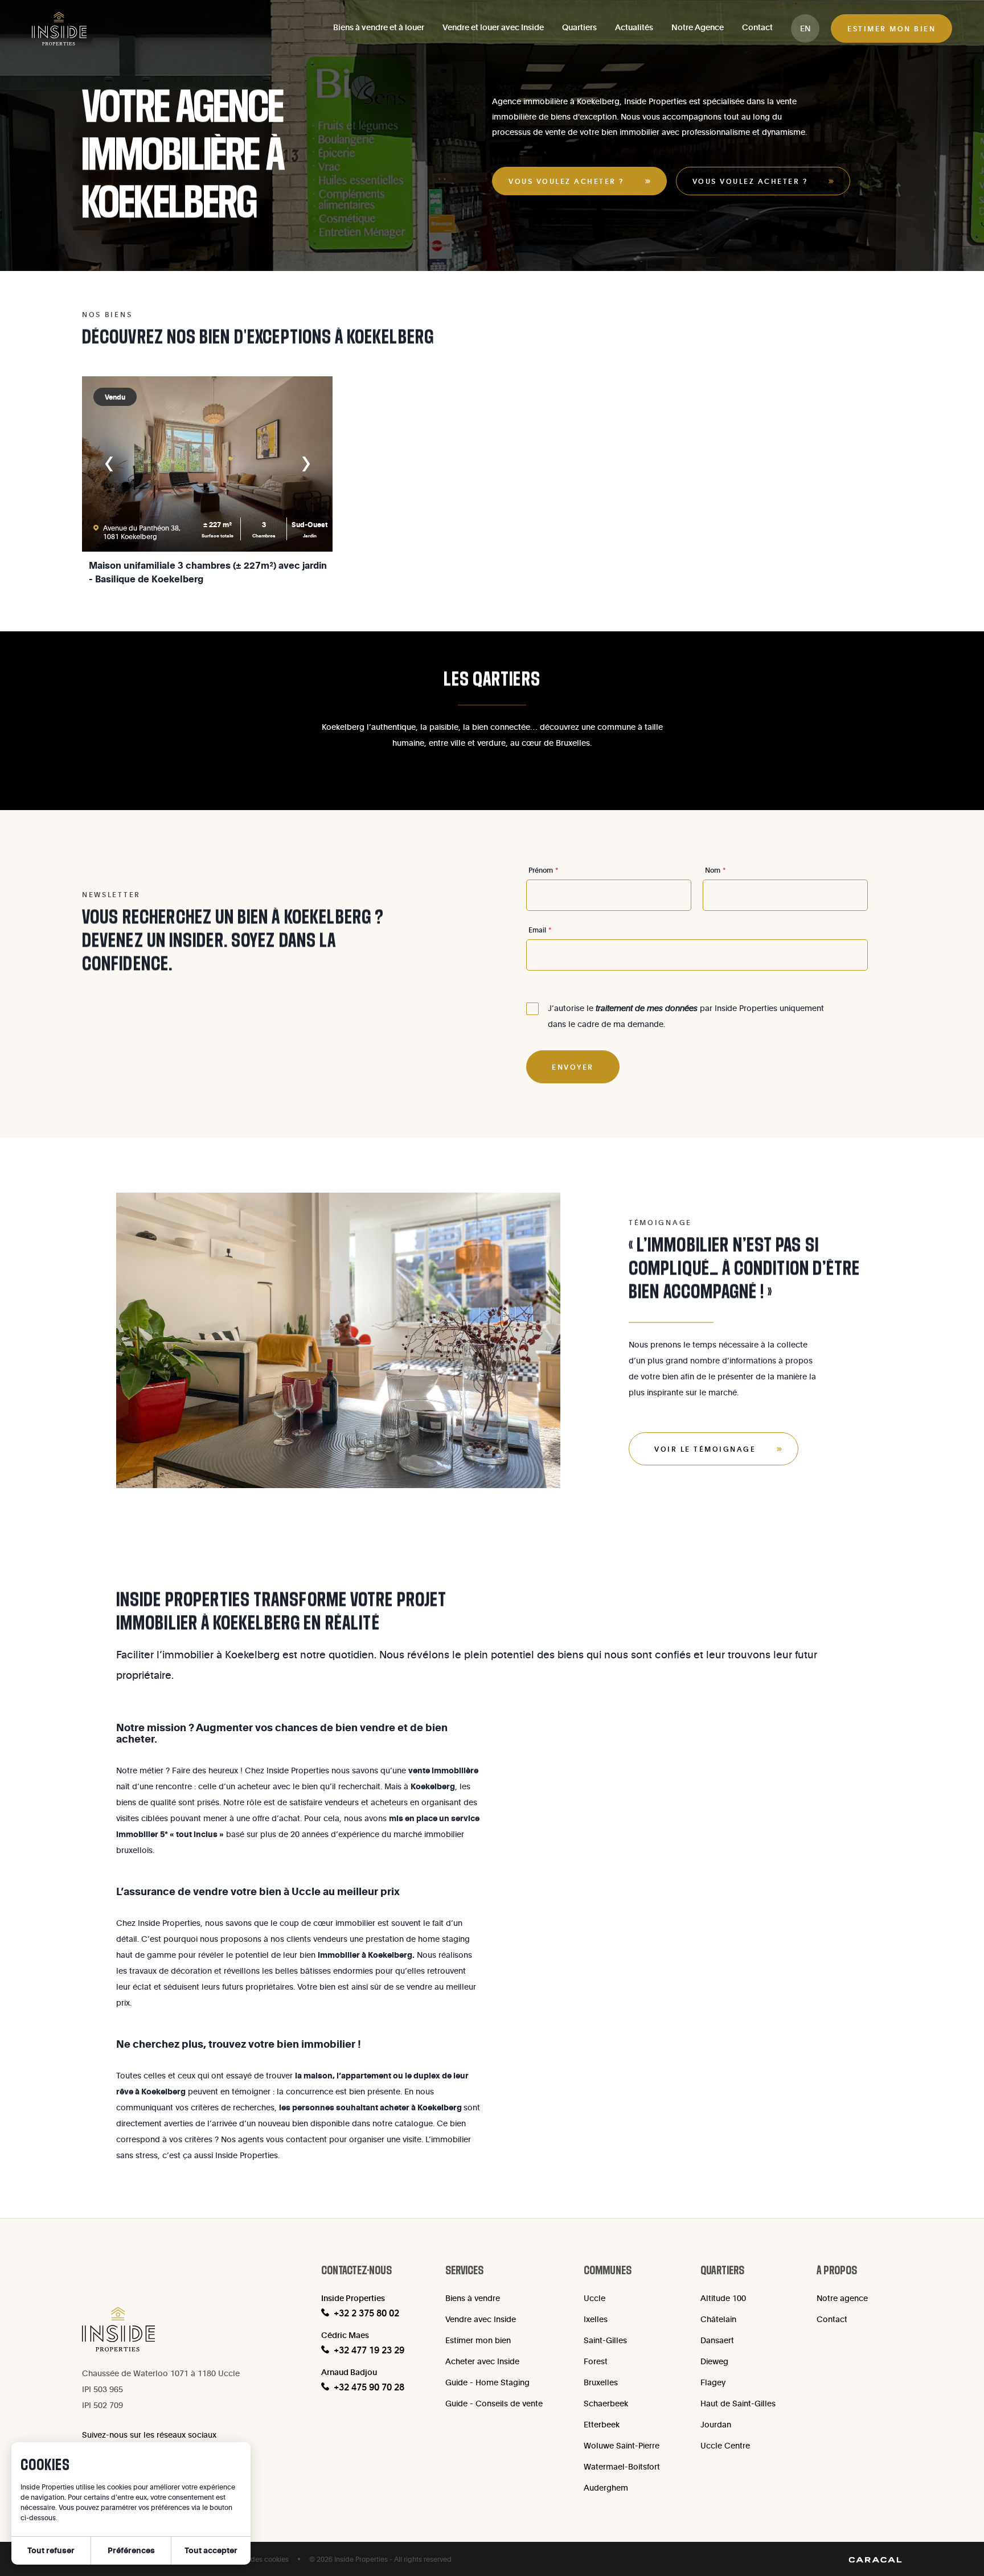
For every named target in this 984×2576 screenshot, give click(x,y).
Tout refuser (51, 2550)
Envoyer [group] (573, 1067)
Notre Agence (698, 27)
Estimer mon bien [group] (891, 28)
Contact (757, 27)
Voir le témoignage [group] (705, 1449)
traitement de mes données (647, 1008)
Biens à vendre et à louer (379, 27)
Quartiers (579, 27)
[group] (805, 28)
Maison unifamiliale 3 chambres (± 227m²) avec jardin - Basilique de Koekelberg (208, 572)
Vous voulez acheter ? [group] (566, 181)
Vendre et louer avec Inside (493, 27)
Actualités (634, 27)
